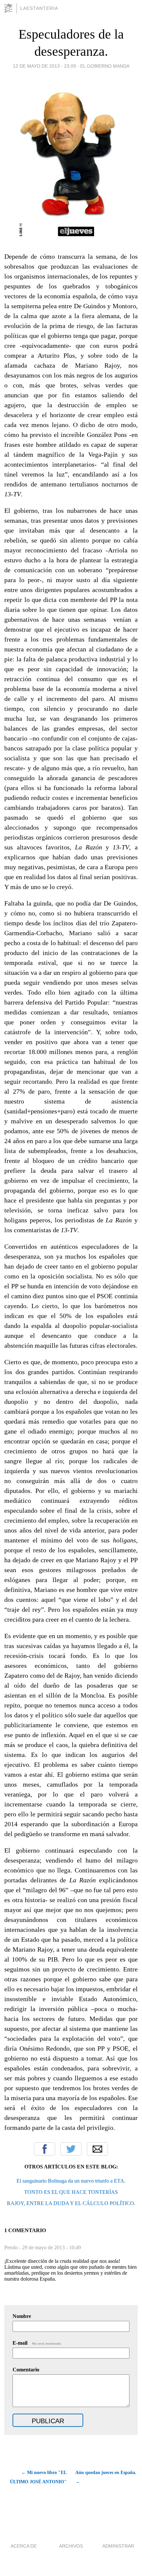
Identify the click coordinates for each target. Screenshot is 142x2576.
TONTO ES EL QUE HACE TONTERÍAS (71, 2192)
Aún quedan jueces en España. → (106, 2477)
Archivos (71, 2546)
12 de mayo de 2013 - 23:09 (44, 66)
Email (97, 2149)
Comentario (26, 2370)
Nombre (22, 2316)
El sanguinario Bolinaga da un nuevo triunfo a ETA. (71, 2181)
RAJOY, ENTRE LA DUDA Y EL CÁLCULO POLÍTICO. (71, 2203)
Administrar (118, 2546)
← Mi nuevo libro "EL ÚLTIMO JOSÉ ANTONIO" (38, 2477)
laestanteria (39, 8)
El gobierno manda (105, 66)
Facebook (45, 2149)
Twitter (71, 2149)
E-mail (37, 2343)
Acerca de (24, 2546)
